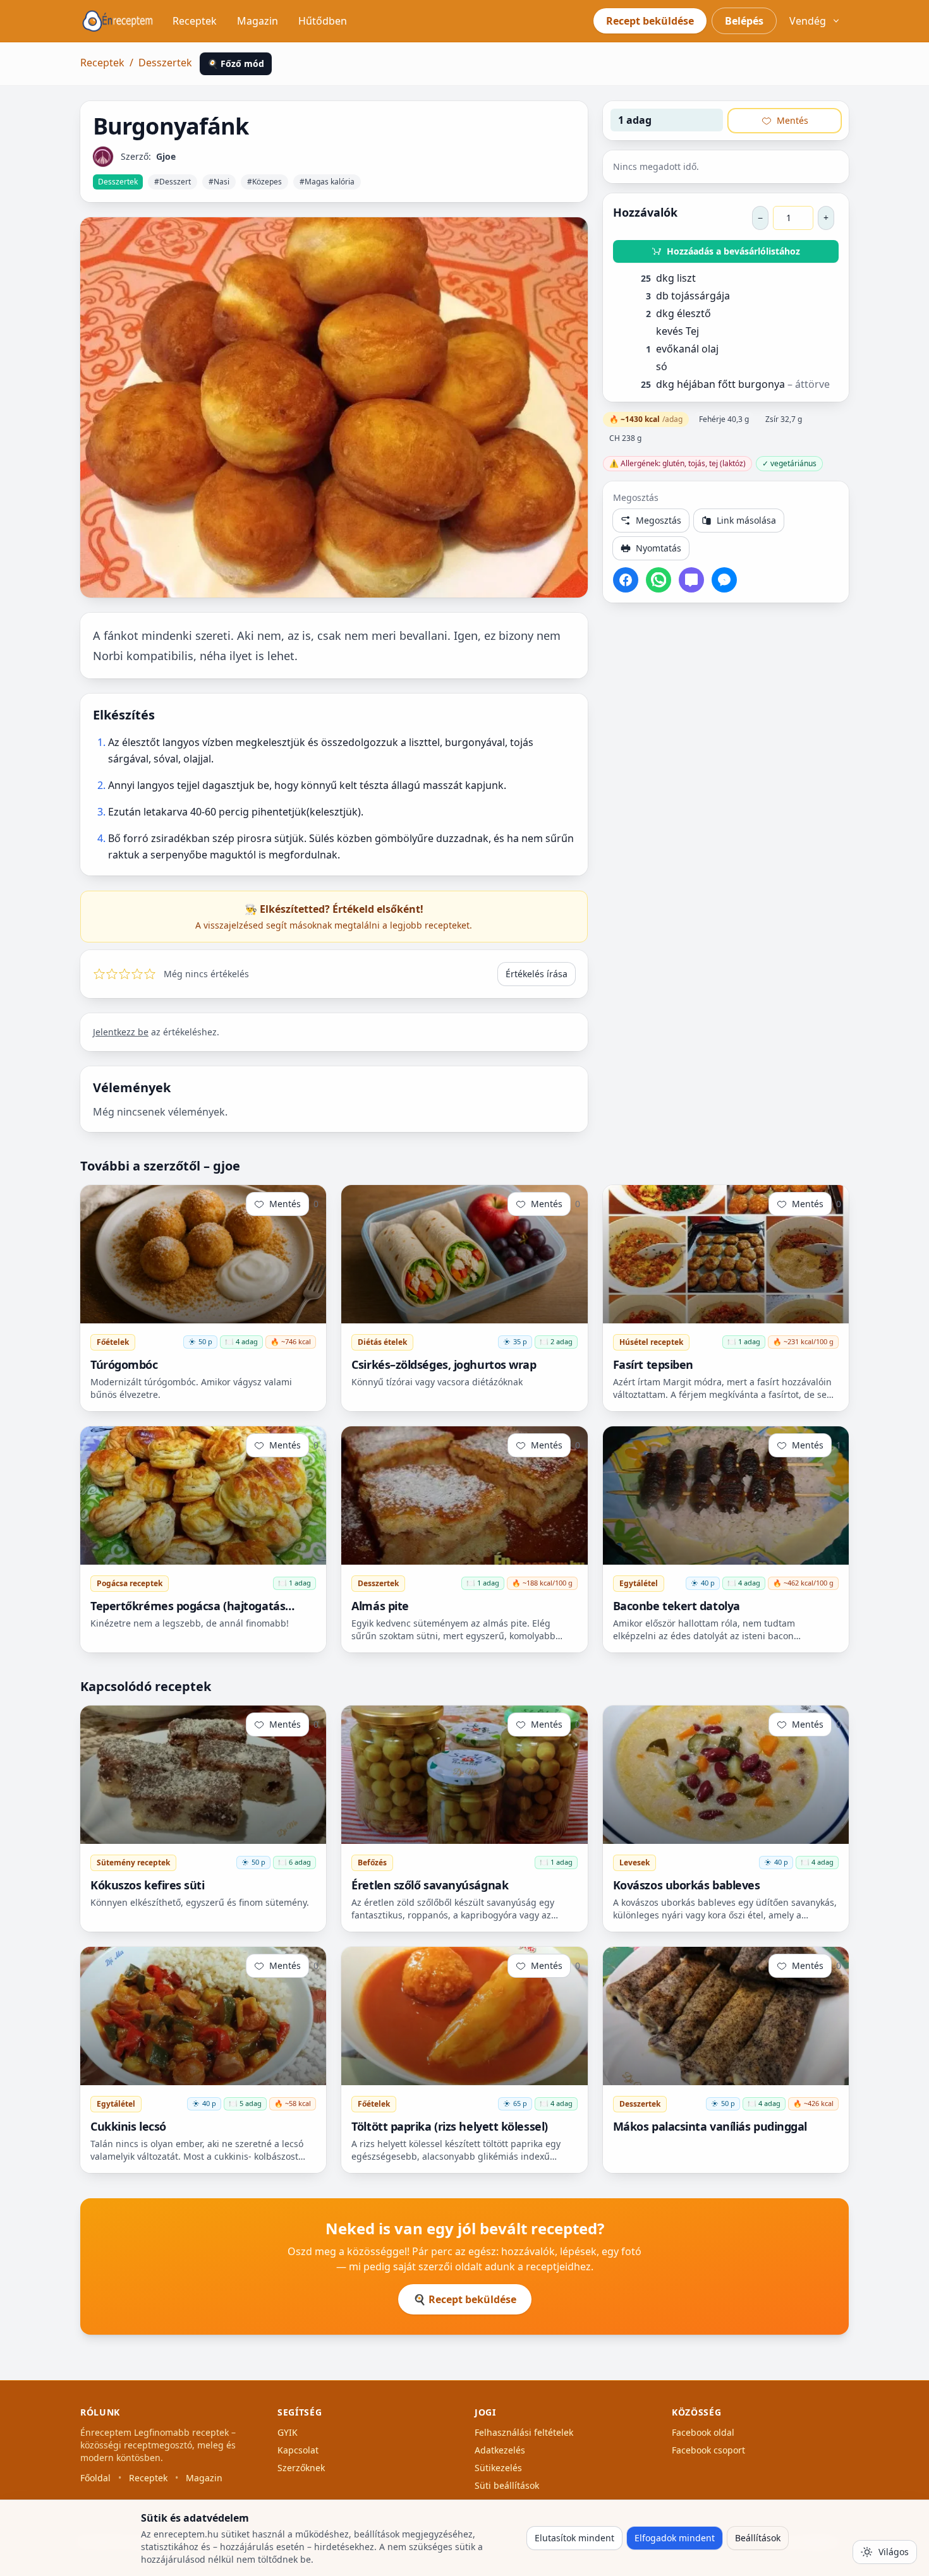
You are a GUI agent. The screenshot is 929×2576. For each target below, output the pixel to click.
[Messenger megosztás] (724, 580)
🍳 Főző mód (236, 63)
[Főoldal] (118, 21)
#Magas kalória (327, 182)
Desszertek (165, 63)
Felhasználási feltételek (524, 2432)
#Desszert (173, 182)
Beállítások (758, 2538)
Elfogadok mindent (675, 2538)
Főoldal (95, 2478)
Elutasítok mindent (574, 2538)
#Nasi (219, 182)
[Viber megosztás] (691, 580)
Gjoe (166, 156)
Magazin (258, 21)
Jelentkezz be (121, 1032)
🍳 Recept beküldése (465, 2299)
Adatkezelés (500, 2450)
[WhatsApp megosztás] (659, 580)
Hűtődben (323, 21)
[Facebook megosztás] (626, 580)
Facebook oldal (703, 2432)
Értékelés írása (537, 974)
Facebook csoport (708, 2450)
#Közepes (264, 182)
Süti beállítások (507, 2485)
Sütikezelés (498, 2468)
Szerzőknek (301, 2468)
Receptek (195, 21)
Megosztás (659, 520)
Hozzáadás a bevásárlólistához (733, 251)
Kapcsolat (298, 2450)
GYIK (288, 2432)
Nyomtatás (659, 548)
